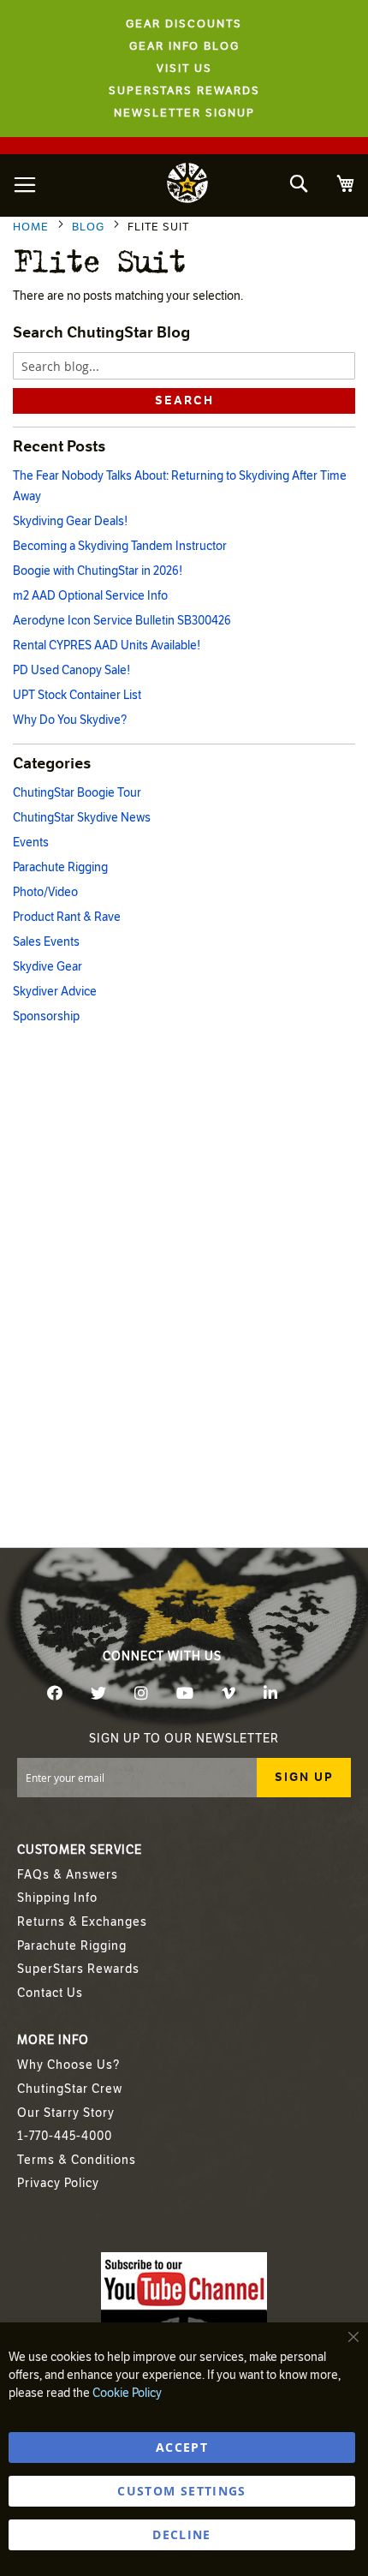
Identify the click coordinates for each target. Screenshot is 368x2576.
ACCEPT (182, 2447)
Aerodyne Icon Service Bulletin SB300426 (122, 621)
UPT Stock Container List (77, 695)
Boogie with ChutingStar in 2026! (98, 571)
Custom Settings (181, 2491)
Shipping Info (57, 1898)
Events (31, 843)
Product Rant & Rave (67, 917)
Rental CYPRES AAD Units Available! (107, 645)
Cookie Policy (127, 2393)
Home (33, 227)
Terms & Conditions (77, 2160)
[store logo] (187, 185)
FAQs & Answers (68, 1875)
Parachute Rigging (60, 867)
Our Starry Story (66, 2113)
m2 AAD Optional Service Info (90, 596)
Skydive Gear (47, 967)
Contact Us (50, 1993)
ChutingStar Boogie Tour (77, 793)
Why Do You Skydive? (70, 720)
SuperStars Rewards (78, 1969)
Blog (90, 227)
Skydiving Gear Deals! (70, 521)
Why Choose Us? (68, 2065)
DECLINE (181, 2534)
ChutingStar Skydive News (82, 818)
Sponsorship (46, 1016)
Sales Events (46, 942)
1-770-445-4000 (65, 2136)
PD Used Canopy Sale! (71, 670)
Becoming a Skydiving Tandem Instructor (120, 546)
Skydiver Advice (55, 992)
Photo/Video (45, 892)
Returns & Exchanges (82, 1922)
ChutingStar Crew (70, 2089)
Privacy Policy (58, 2183)
